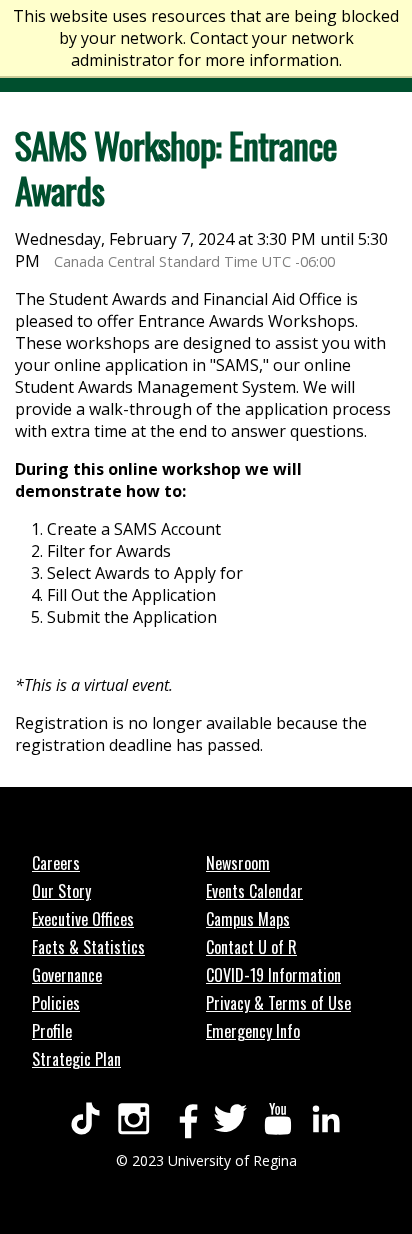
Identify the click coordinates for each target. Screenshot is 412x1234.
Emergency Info (253, 1031)
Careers (56, 863)
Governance (67, 975)
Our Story (61, 891)
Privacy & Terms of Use (278, 1003)
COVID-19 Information (273, 975)
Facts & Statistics (88, 947)
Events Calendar (254, 891)
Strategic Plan (76, 1059)
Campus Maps (248, 919)
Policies (56, 1003)
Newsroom (238, 863)
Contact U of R (251, 947)
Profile (52, 1031)
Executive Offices (83, 919)
